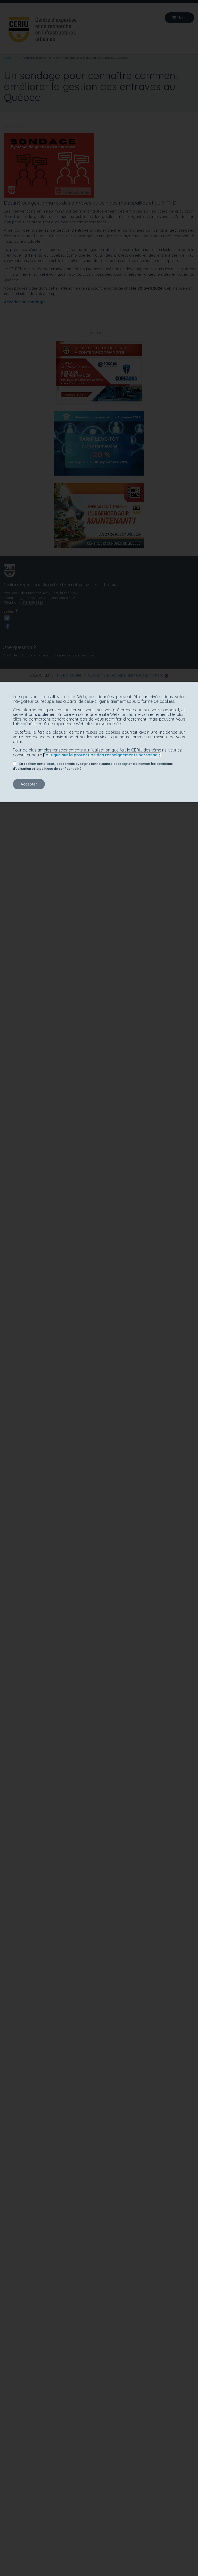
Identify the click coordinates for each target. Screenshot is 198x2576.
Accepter (29, 784)
